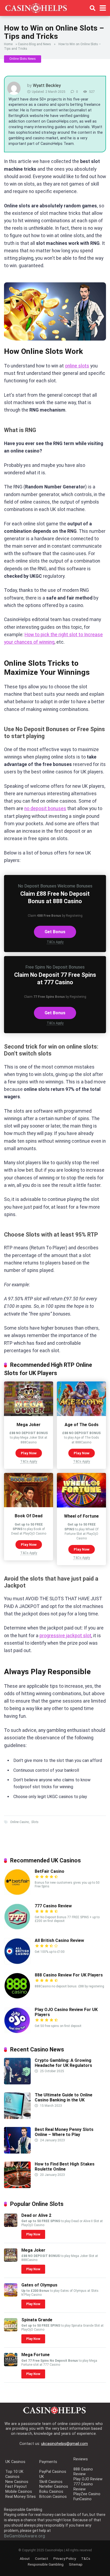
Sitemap (76, 2564)
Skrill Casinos (51, 2482)
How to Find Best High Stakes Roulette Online (65, 2167)
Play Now (29, 1453)
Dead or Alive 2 (36, 2215)
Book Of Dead (29, 1516)
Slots (35, 1822)
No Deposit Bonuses (37, 886)
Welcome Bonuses (75, 886)
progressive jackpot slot (65, 1636)
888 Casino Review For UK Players (69, 1975)
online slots (77, 366)
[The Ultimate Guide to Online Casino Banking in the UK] (17, 2118)
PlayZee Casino (87, 2494)
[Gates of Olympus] (11, 2295)
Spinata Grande (37, 2320)
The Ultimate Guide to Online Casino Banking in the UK (64, 2097)
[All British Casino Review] (17, 1963)
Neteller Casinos (54, 2487)
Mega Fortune (36, 2355)
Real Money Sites (21, 2497)
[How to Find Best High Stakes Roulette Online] (17, 2187)
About (25, 2558)
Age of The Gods (82, 1425)
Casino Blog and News (34, 44)
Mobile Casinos (19, 2492)
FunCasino (82, 2499)
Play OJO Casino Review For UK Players (66, 2012)
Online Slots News (23, 59)
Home (8, 44)
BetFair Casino (50, 1871)
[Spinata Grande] (11, 2330)
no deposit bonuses (45, 809)
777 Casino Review (53, 1906)
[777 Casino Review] (17, 1928)
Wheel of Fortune (81, 1516)
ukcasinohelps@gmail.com (64, 2444)
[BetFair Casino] (17, 1894)
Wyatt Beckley (47, 85)
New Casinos (17, 2482)
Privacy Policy (65, 2558)
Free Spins (35, 967)
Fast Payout (16, 2487)
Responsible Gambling (46, 2564)
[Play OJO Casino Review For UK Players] (17, 2032)
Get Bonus (55, 932)
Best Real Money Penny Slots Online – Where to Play (64, 2132)
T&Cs (86, 2558)
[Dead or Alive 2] (11, 2225)
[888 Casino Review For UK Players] (17, 1998)
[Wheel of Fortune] (81, 1506)
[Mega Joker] (29, 1415)
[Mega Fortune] (11, 2365)
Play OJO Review (88, 2479)
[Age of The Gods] (81, 1415)
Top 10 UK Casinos (14, 2474)
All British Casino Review (59, 1940)
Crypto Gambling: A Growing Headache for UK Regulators (63, 2063)
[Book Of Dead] (29, 1506)
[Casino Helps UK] (36, 7)
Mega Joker (29, 1425)
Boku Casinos (51, 2492)
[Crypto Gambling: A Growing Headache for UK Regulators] (17, 2083)
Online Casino (20, 1822)
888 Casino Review (83, 2472)
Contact (42, 2558)
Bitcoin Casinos (53, 2497)
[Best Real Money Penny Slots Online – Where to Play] (17, 2152)
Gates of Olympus (39, 2285)
